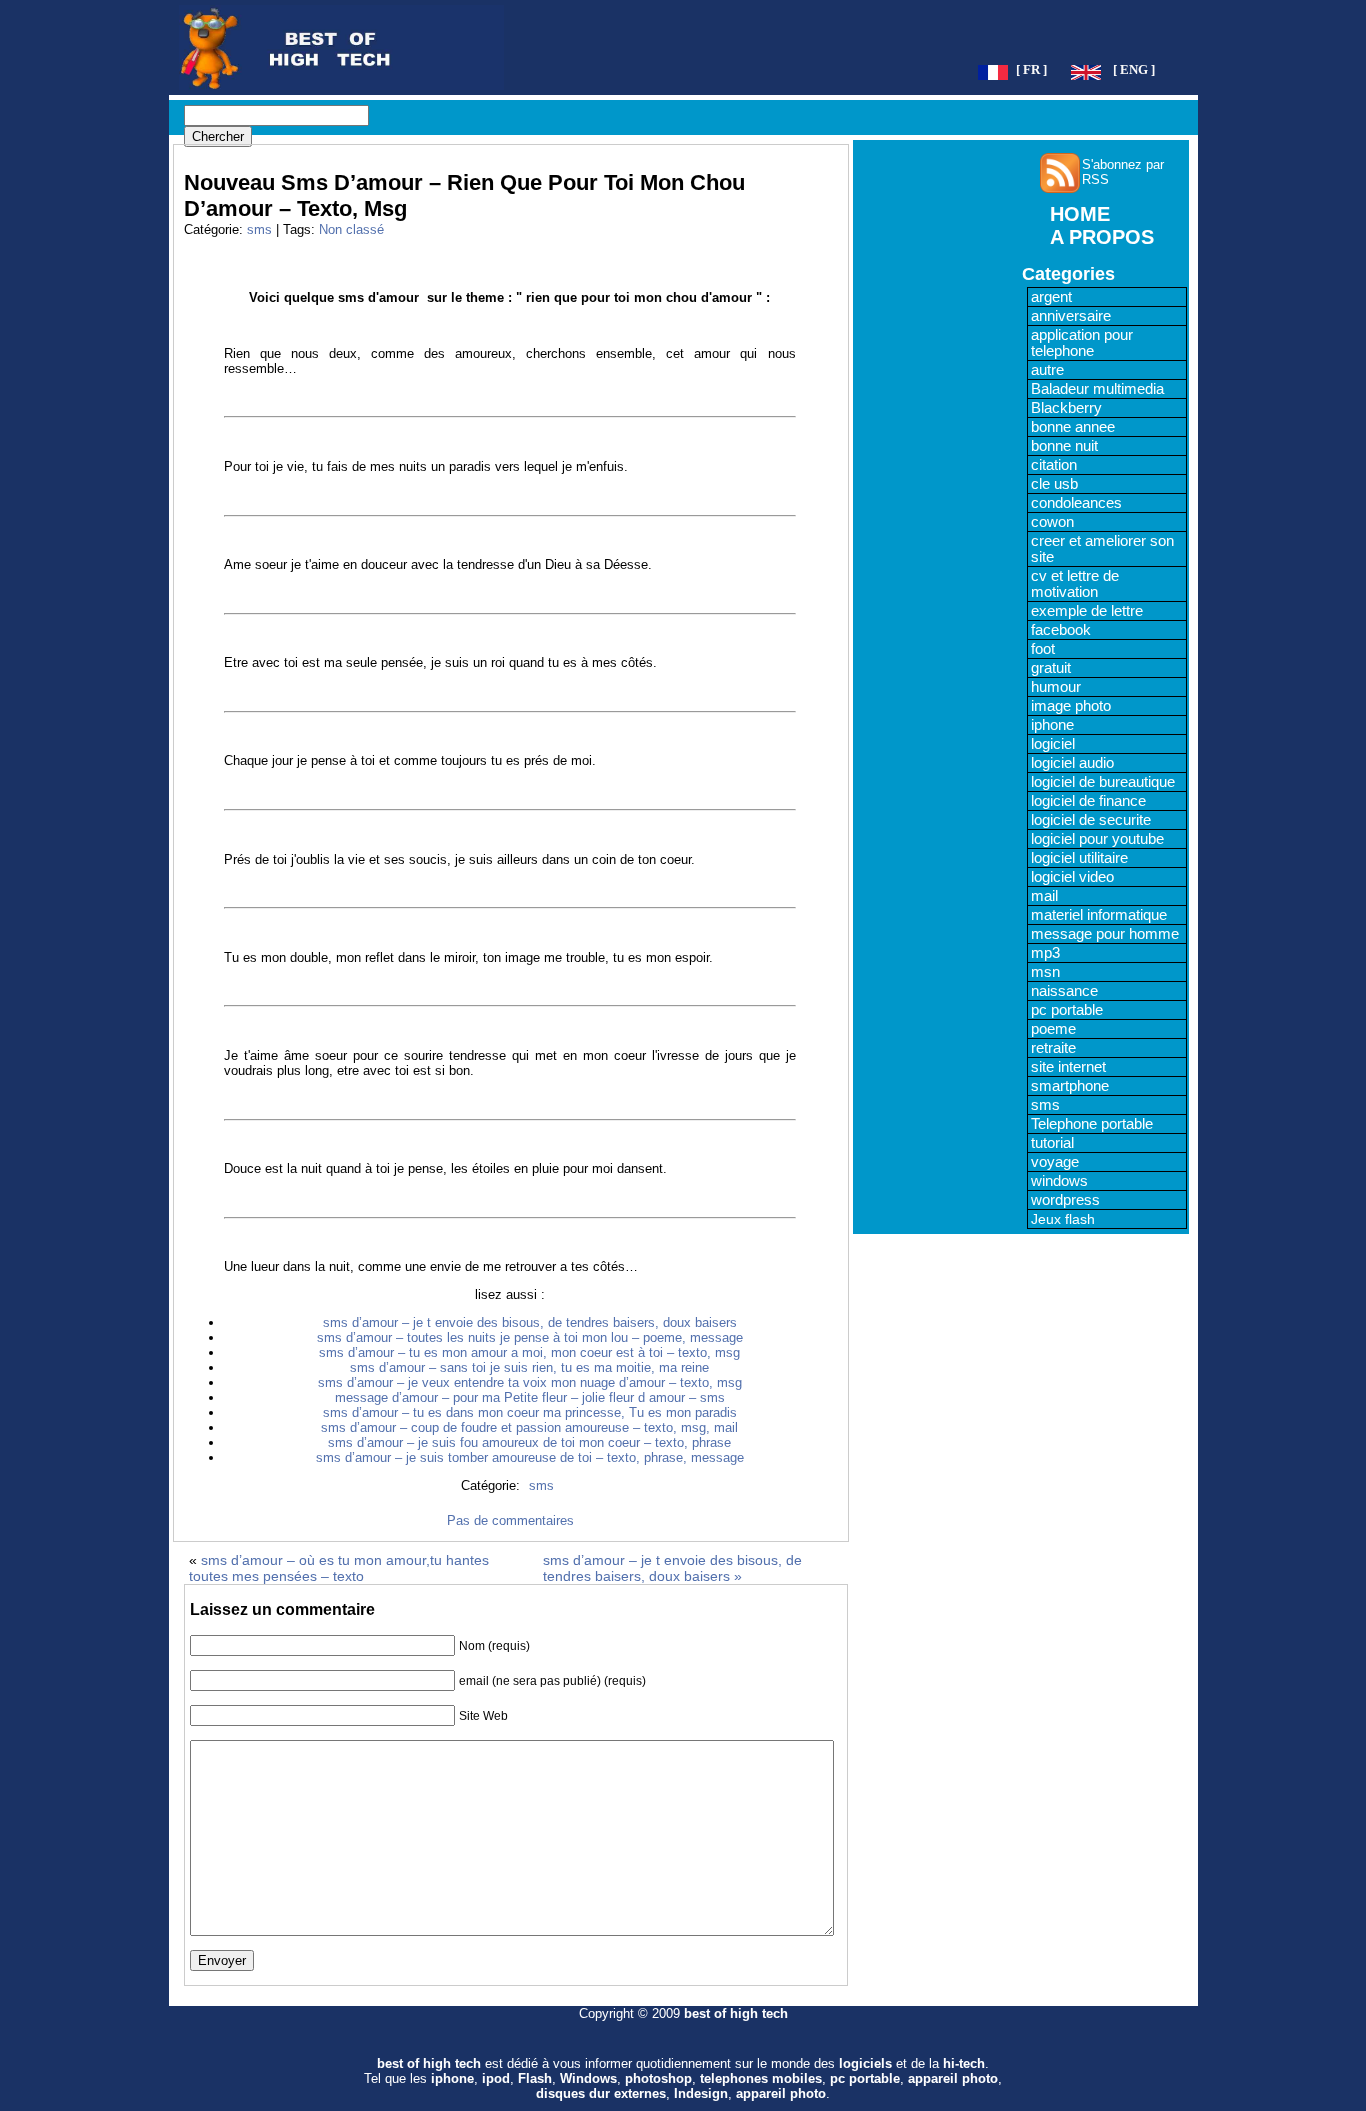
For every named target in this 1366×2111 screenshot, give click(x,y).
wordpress (1065, 1200)
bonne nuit (1064, 446)
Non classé (351, 229)
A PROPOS (1102, 237)
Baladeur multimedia (1097, 389)
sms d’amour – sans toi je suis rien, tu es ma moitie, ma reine (529, 1367)
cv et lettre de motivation (1075, 584)
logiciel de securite (1091, 820)
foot (1043, 649)
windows (1059, 1181)
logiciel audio (1072, 763)
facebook (1061, 630)
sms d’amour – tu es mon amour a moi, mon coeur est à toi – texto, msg (529, 1352)
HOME (1080, 214)
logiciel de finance (1088, 801)
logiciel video (1072, 877)
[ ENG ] (1134, 70)
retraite (1053, 1048)
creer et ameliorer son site (1102, 549)
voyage (1055, 1162)
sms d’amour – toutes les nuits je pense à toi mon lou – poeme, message (530, 1337)
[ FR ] (1031, 70)
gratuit (1051, 668)
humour (1056, 687)
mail (1044, 896)
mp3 (1045, 953)
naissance (1064, 991)
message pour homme (1105, 934)
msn (1045, 972)
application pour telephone (1082, 343)
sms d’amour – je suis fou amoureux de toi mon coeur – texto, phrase (529, 1442)
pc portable (1067, 1010)
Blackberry (1066, 408)
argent (1051, 297)
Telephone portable (1092, 1124)
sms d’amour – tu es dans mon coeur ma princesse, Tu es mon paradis (530, 1412)
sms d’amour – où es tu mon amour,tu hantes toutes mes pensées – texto (339, 1568)
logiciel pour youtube (1097, 839)
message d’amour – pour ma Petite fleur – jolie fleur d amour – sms (530, 1397)
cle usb (1054, 484)
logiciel (1053, 744)
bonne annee (1073, 427)
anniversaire (1071, 316)
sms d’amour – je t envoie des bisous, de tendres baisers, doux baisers (530, 1322)
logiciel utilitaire (1079, 858)
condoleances (1076, 503)
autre (1047, 370)
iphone (1052, 725)
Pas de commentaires (510, 1520)
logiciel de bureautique (1103, 782)
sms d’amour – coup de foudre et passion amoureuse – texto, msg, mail (529, 1427)
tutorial (1052, 1143)
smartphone (1070, 1086)
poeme (1053, 1029)
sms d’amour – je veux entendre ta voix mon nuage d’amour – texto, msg (530, 1382)
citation (1054, 465)
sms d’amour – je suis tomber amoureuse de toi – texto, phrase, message (530, 1457)
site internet (1068, 1067)
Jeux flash (1063, 1219)
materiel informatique (1099, 915)
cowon (1052, 522)
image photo (1071, 706)
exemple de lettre (1087, 611)
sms (259, 229)
